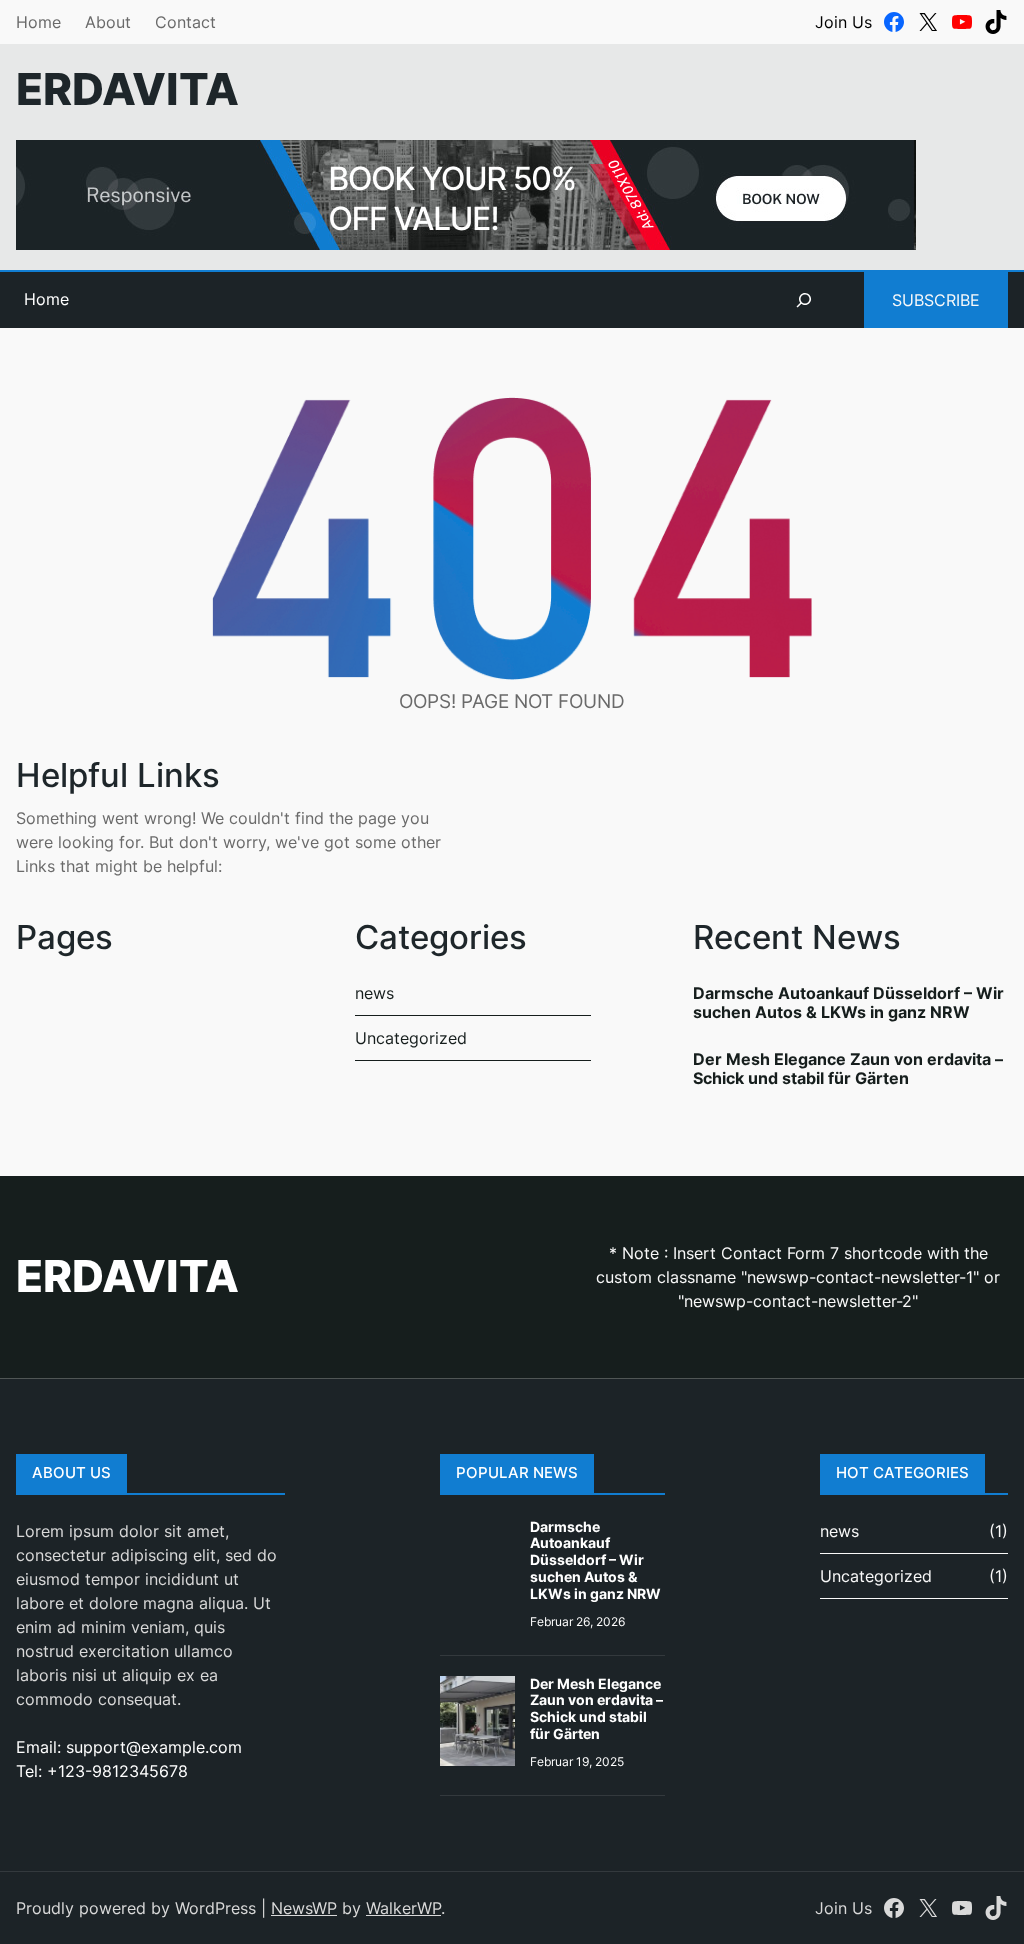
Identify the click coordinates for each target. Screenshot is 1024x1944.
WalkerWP (403, 1908)
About (108, 22)
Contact (185, 22)
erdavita (127, 89)
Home (38, 22)
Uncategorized (411, 1038)
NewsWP (304, 1908)
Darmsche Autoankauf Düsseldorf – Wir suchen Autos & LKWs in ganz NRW (848, 1002)
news (374, 993)
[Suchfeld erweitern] (804, 300)
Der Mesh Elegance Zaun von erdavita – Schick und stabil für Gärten (848, 1068)
